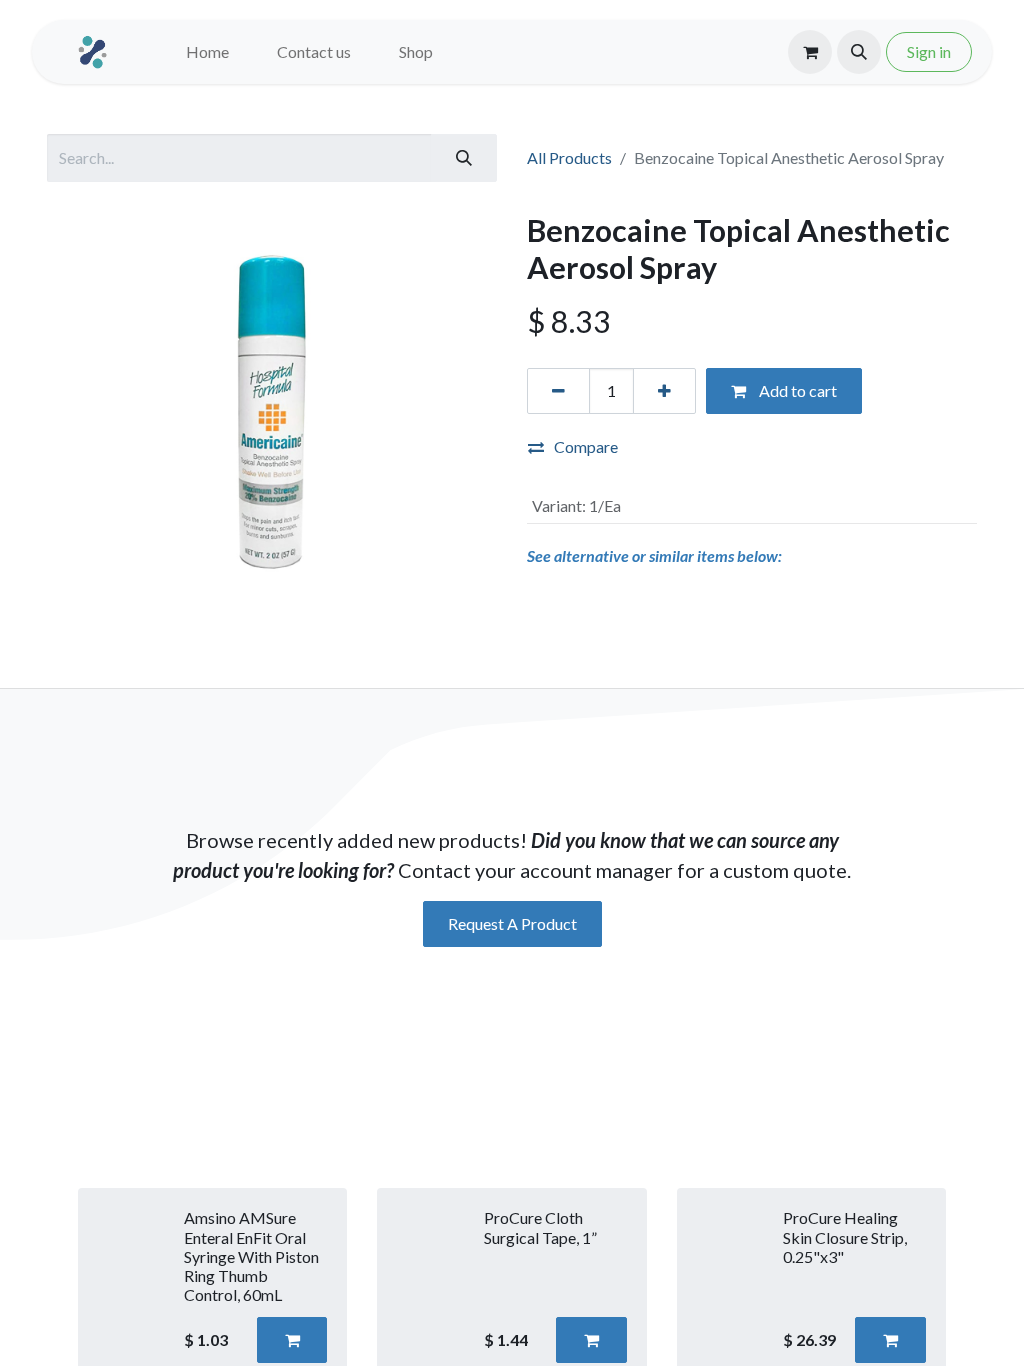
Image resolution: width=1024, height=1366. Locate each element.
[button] (859, 52)
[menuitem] (207, 52)
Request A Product (512, 923)
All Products (569, 157)
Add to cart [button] (796, 390)
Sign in (929, 51)
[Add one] (664, 391)
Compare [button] (586, 446)
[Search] (464, 158)
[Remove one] (558, 391)
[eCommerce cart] (810, 52)
